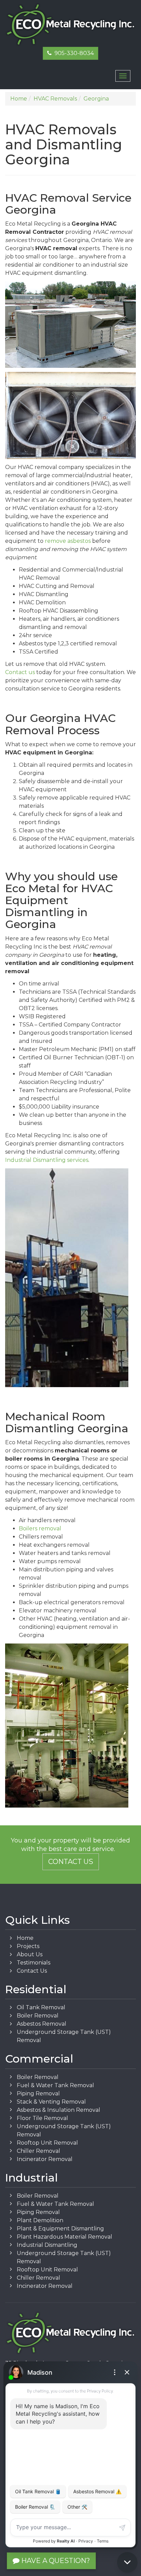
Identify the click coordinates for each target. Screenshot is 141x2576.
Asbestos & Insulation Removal (59, 2110)
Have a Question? (55, 2561)
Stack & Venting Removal (51, 2102)
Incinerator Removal (45, 2159)
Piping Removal (38, 2094)
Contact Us (71, 1862)
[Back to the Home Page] (70, 25)
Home (25, 1938)
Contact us (20, 672)
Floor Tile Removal (42, 2118)
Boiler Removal (38, 2016)
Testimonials (34, 1963)
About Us (30, 1954)
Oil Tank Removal (41, 2007)
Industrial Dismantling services (47, 1160)
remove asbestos (68, 541)
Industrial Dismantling (47, 2245)
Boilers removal (40, 1528)
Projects (28, 1946)
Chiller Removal (39, 2151)
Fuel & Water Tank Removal (55, 2085)
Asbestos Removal (42, 2024)
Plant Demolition (40, 2220)
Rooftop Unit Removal (47, 2143)
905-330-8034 (73, 53)
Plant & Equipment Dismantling (60, 2229)
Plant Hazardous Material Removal (65, 2237)
